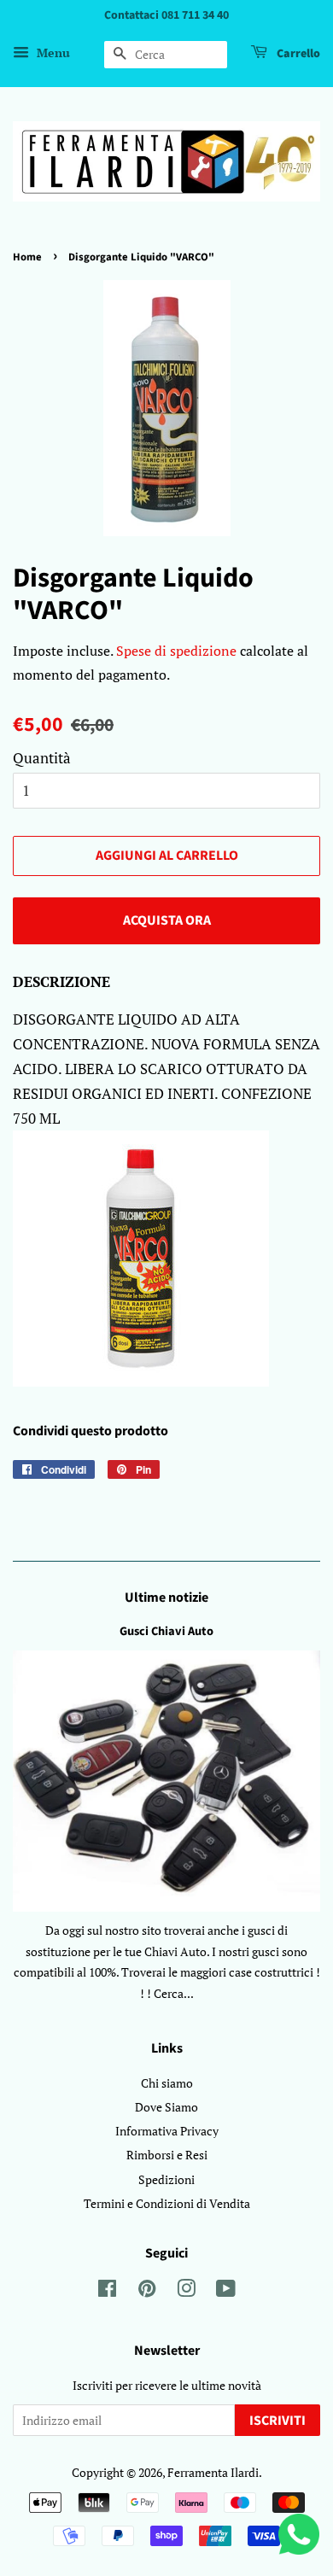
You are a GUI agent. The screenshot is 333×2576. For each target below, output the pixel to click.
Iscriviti (277, 2421)
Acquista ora (167, 920)
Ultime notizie (166, 1598)
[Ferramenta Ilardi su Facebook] (107, 2291)
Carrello (297, 54)
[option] (166, 1262)
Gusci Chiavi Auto (166, 1631)
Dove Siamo (166, 2107)
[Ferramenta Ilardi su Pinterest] (147, 2291)
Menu (52, 53)
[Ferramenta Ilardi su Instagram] (186, 2291)
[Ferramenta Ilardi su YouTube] (226, 2291)
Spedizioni (166, 2179)
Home (27, 257)
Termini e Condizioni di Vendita (167, 2203)
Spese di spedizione (176, 651)
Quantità (42, 758)
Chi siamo (167, 2083)
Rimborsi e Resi (167, 2155)
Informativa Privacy (167, 2131)
